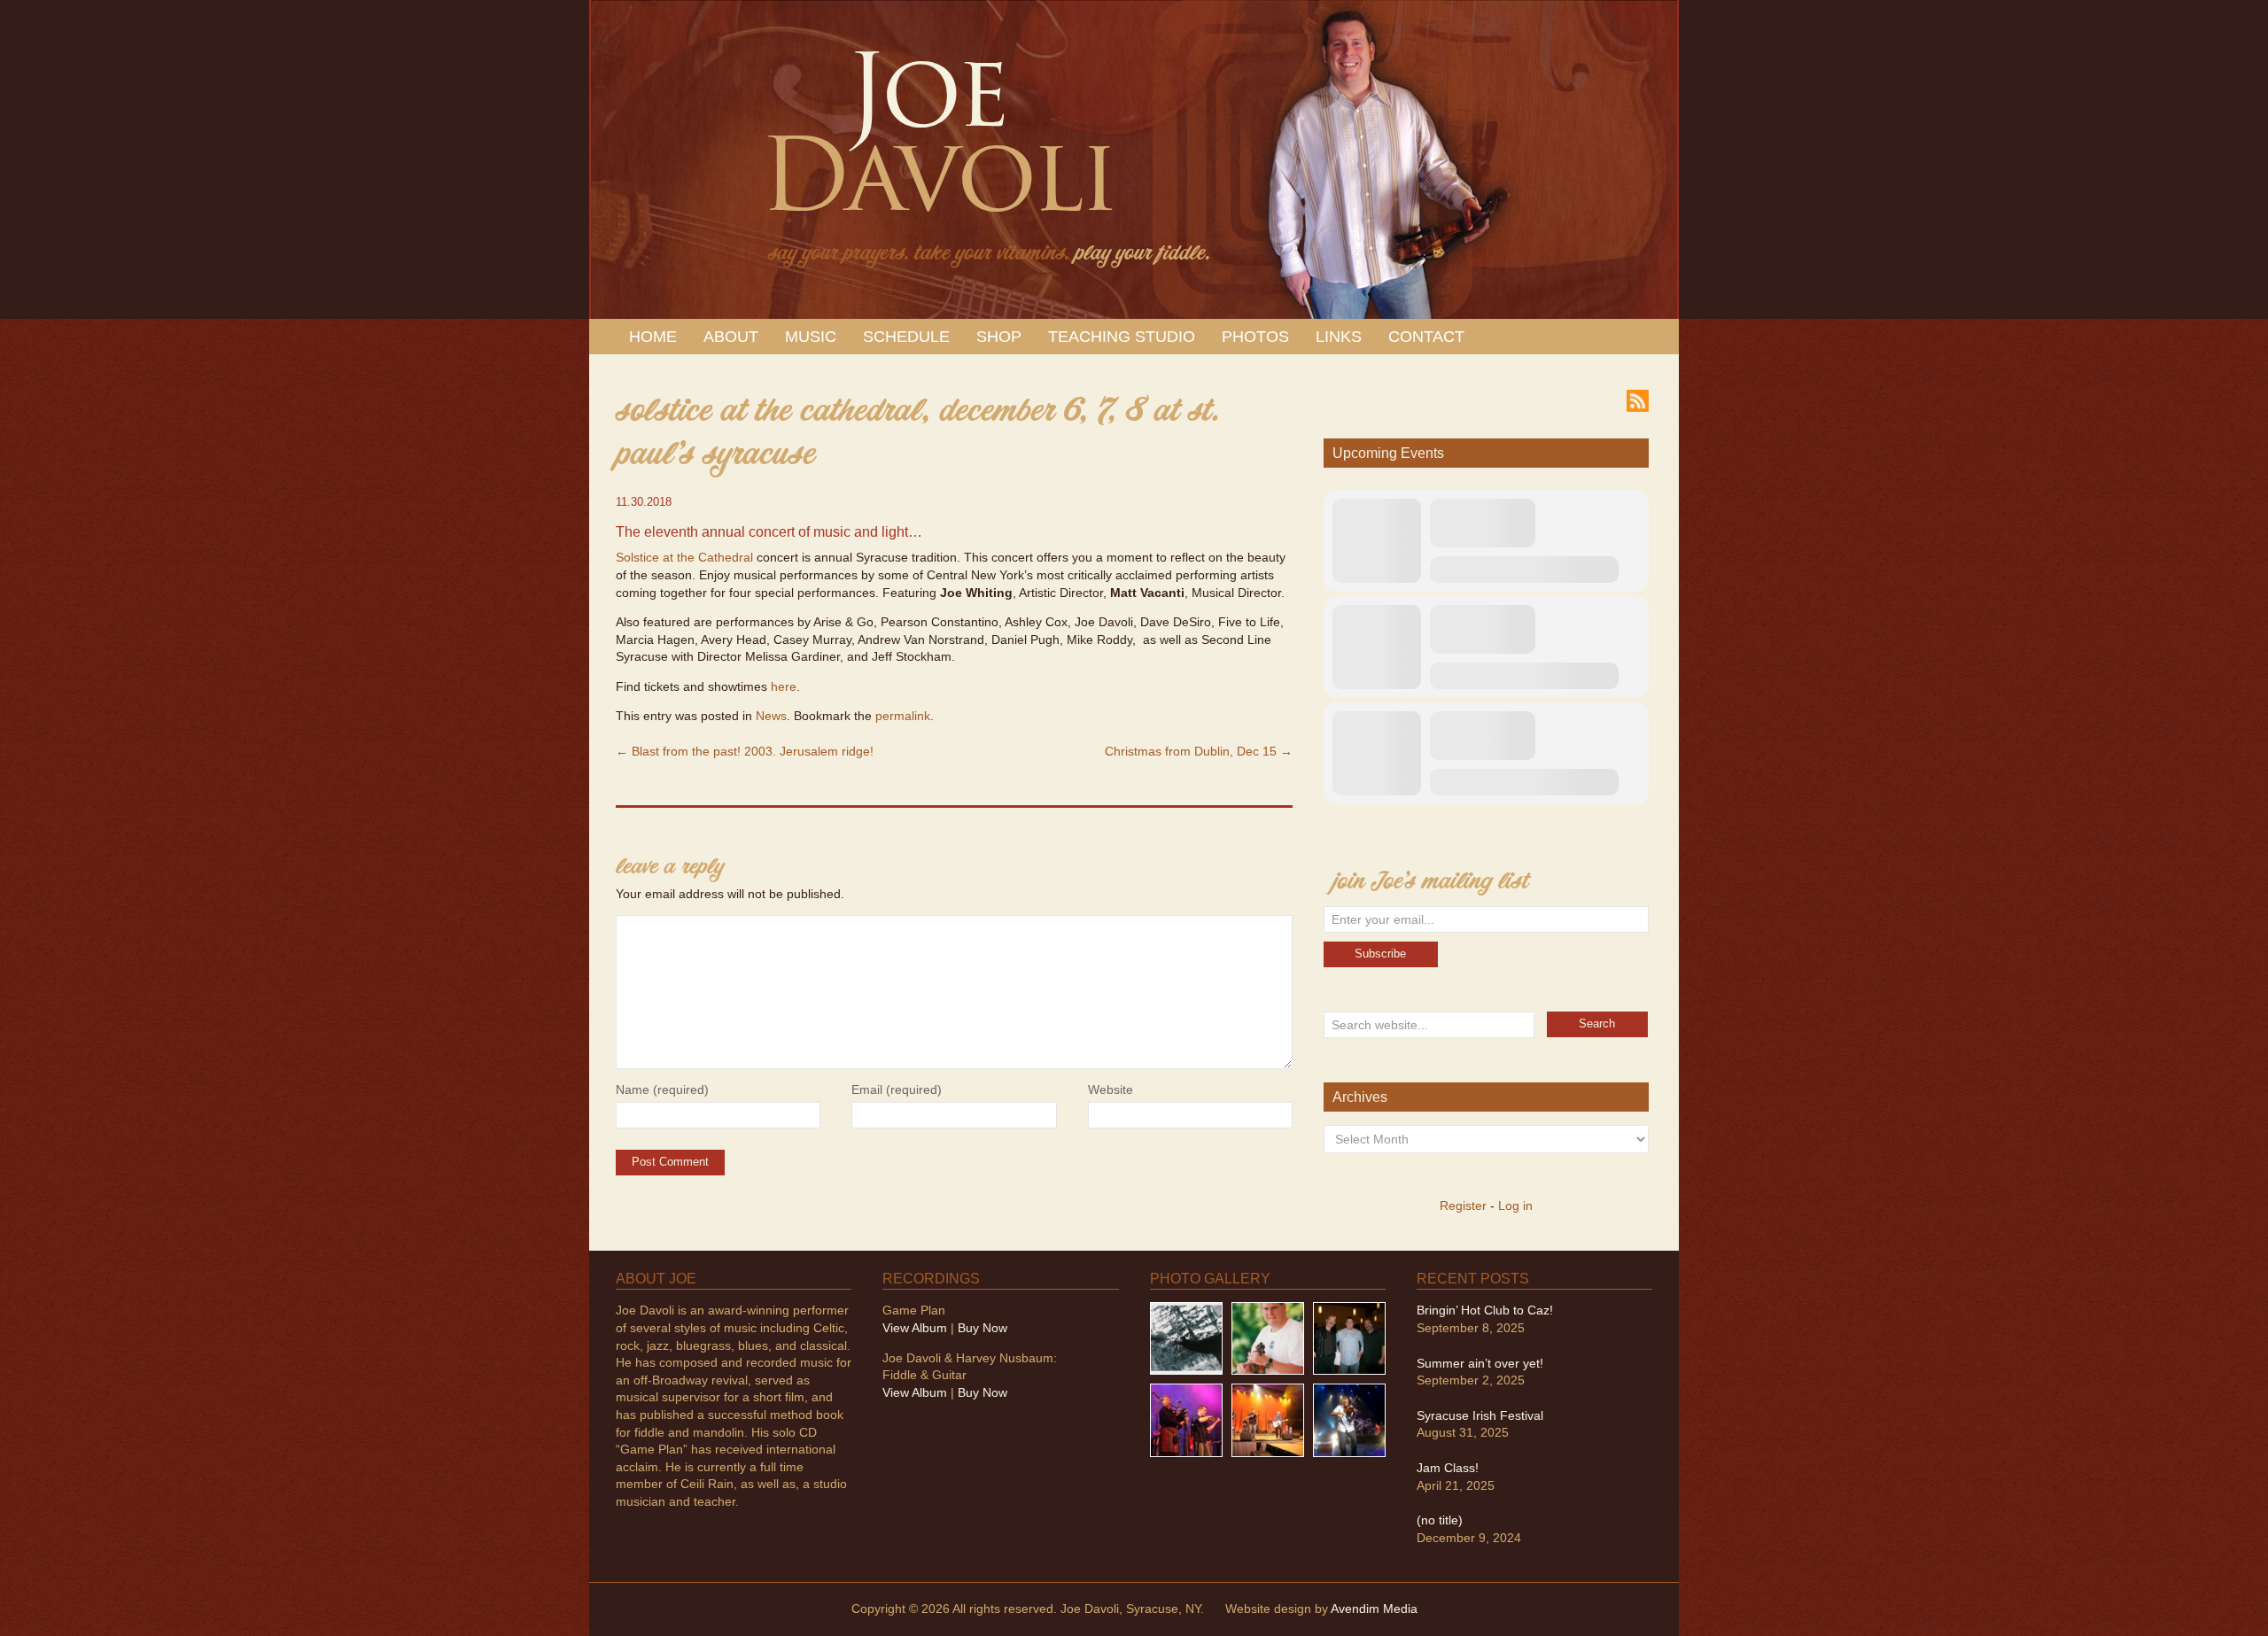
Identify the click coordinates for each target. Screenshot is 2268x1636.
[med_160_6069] (1186, 1419)
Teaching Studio (1122, 337)
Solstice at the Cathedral (684, 557)
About (731, 337)
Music (811, 337)
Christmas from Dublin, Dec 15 (1199, 751)
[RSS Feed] (1638, 399)
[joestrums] (1268, 1337)
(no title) (1440, 1520)
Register (1463, 1206)
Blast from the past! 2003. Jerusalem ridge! (745, 751)
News (771, 716)
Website (1111, 1089)
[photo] (1349, 1419)
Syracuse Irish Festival (1480, 1415)
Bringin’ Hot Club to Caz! (1485, 1310)
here (784, 686)
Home (653, 337)
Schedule (906, 337)
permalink (903, 716)
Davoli (937, 151)
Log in (1515, 1206)
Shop (999, 337)
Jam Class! (1448, 1468)
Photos (1255, 337)
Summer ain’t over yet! (1480, 1363)
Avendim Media (1374, 1609)
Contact (1426, 337)
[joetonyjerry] (1349, 1337)
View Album (915, 1328)
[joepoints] (1186, 1337)
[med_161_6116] (1268, 1419)
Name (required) (662, 1089)
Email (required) (897, 1089)
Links (1339, 337)
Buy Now (983, 1328)
